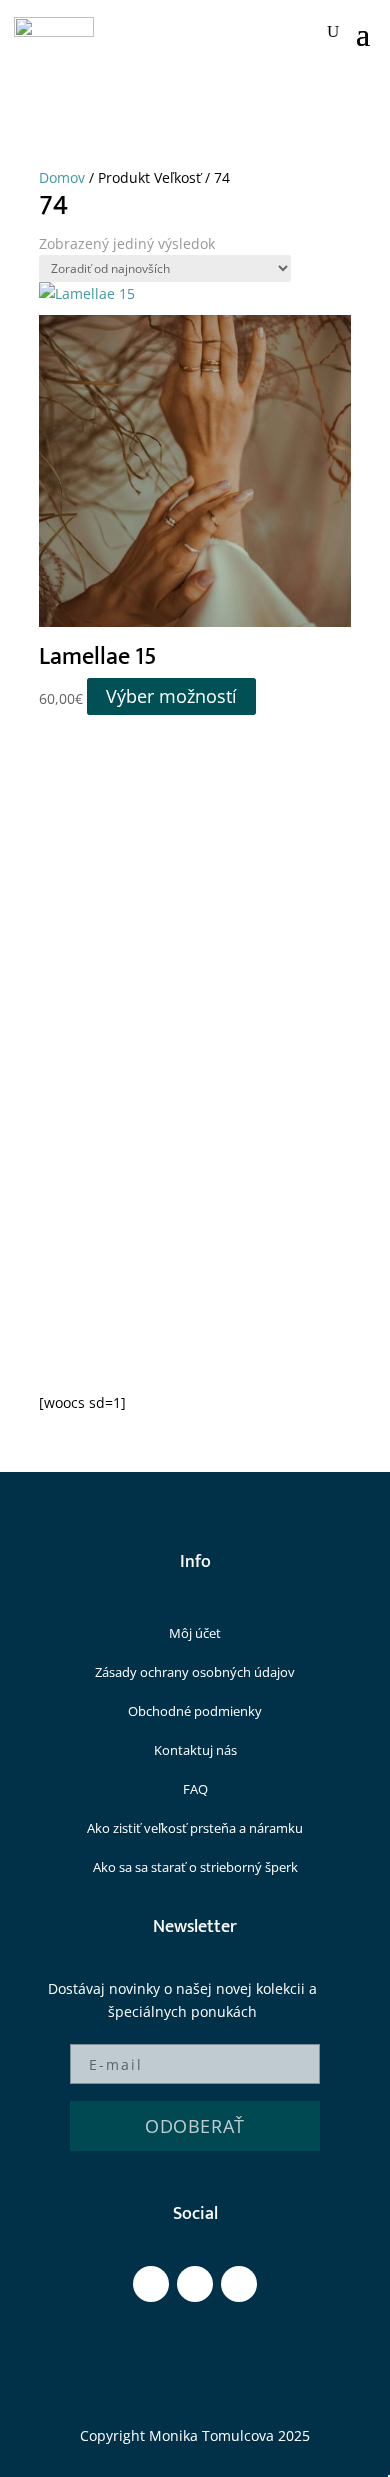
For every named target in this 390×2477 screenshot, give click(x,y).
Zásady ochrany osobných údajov (195, 1672)
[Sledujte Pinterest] (239, 2284)
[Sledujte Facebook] (151, 2284)
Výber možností (171, 697)
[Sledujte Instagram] (195, 2284)
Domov (62, 177)
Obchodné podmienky (195, 1711)
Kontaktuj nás (195, 1750)
